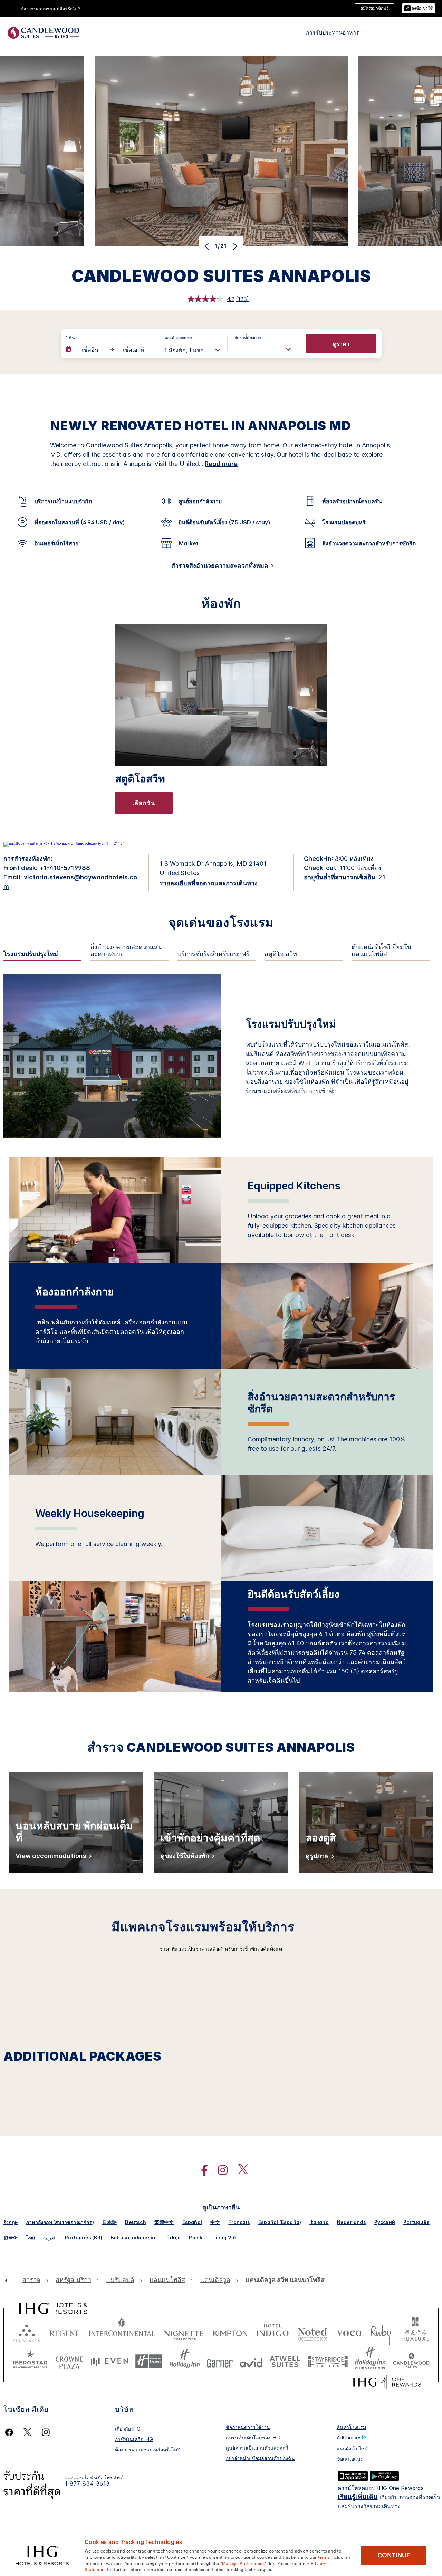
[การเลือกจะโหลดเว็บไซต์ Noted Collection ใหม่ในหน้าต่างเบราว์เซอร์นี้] (313, 2332)
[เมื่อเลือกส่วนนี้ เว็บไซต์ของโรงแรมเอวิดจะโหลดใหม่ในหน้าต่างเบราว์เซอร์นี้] (251, 2361)
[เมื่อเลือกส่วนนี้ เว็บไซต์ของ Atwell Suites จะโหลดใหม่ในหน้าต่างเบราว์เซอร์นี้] (285, 2361)
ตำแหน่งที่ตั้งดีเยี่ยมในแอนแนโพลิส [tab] (381, 951)
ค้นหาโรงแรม (351, 2427)
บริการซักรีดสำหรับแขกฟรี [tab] (214, 954)
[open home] (11, 2280)
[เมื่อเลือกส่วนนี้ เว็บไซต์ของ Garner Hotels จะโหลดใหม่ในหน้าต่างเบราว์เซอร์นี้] (220, 2361)
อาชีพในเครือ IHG (134, 2439)
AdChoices (349, 2437)
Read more (221, 464)
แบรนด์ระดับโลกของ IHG (253, 2437)
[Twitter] (27, 2432)
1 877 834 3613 (87, 2484)
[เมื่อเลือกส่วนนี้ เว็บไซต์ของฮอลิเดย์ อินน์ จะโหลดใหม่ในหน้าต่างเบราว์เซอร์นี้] (185, 2361)
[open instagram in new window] (219, 2170)
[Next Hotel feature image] (234, 246)
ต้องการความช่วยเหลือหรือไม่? (147, 2449)
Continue (394, 2555)
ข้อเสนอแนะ (350, 2459)
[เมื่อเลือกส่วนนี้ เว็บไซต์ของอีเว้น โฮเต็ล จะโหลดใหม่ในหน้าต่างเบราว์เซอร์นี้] (109, 2361)
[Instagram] (46, 2432)
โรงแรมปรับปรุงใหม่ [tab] (31, 954)
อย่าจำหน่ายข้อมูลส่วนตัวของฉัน (260, 2458)
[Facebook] (11, 2432)
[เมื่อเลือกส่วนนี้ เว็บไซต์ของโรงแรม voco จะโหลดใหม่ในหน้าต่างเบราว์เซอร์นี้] (349, 2332)
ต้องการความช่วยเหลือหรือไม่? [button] (51, 9)
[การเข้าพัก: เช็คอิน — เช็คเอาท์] (108, 350)
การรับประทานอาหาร (333, 32)
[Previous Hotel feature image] (208, 246)
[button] (419, 8)
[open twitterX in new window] (239, 2170)
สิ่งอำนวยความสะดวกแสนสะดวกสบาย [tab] (126, 951)
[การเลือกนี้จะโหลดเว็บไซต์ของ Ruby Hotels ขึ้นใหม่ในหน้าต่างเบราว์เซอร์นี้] (381, 2332)
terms (324, 2557)
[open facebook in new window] (201, 2170)
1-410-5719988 (67, 868)
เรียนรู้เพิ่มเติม (358, 2497)
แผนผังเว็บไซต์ (352, 2448)
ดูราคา (341, 344)
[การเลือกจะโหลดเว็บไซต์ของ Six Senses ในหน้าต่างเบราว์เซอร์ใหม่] (27, 2332)
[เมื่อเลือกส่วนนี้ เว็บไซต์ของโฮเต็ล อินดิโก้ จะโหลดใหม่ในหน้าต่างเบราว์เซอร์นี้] (273, 2332)
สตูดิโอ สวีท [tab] (281, 954)
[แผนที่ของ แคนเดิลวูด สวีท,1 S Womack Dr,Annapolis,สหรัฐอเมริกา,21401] (64, 843)
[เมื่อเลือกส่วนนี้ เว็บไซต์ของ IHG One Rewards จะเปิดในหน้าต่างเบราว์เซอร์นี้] (387, 2382)
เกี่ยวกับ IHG (128, 2429)
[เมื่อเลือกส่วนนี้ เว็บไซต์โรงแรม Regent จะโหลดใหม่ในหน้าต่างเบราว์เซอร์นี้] (64, 2332)
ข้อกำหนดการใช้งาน (248, 2427)
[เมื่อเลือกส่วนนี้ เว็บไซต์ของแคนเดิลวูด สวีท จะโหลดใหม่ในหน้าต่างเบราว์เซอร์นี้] (411, 2361)
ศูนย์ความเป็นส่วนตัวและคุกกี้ (257, 2448)
